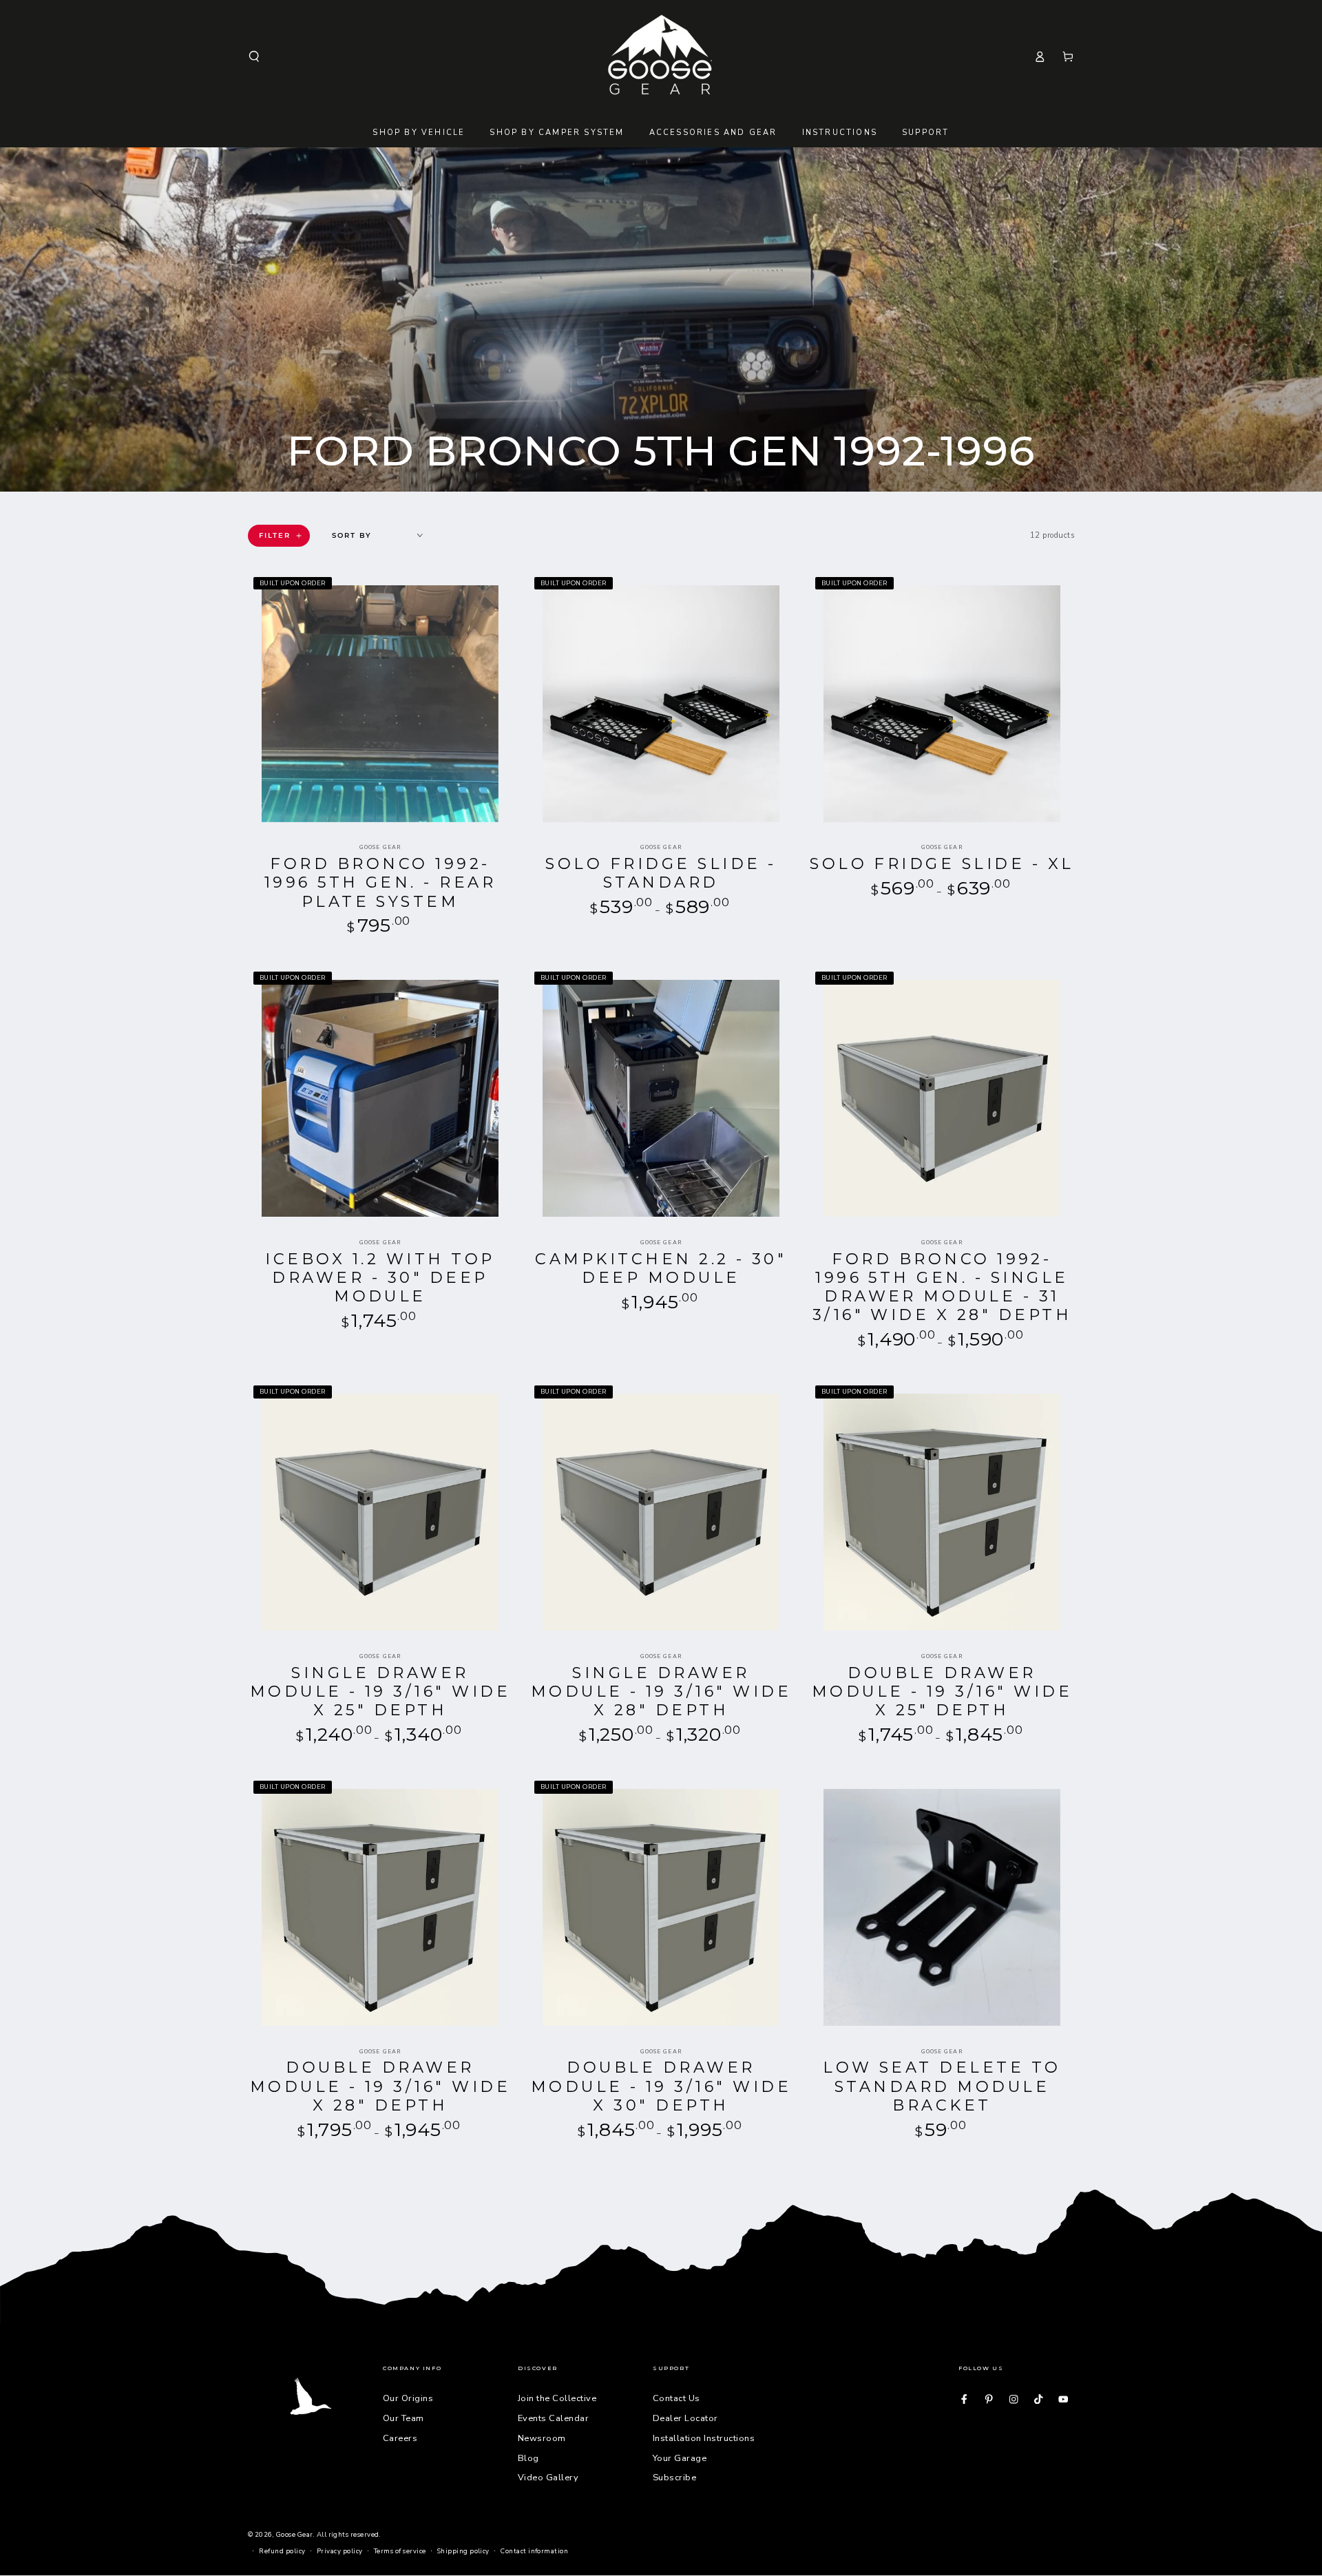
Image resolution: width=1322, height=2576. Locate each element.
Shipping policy (463, 2551)
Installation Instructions (704, 2438)
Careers (400, 2438)
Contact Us (676, 2398)
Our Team (403, 2418)
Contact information (534, 2551)
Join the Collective (557, 2398)
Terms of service (400, 2551)
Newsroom (542, 2438)
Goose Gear (295, 2534)
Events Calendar (553, 2418)
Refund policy (282, 2551)
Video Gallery (548, 2478)
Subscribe (674, 2478)
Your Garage (680, 2458)
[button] (254, 56)
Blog (528, 2458)
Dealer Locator (685, 2418)
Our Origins (408, 2398)
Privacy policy (340, 2551)
